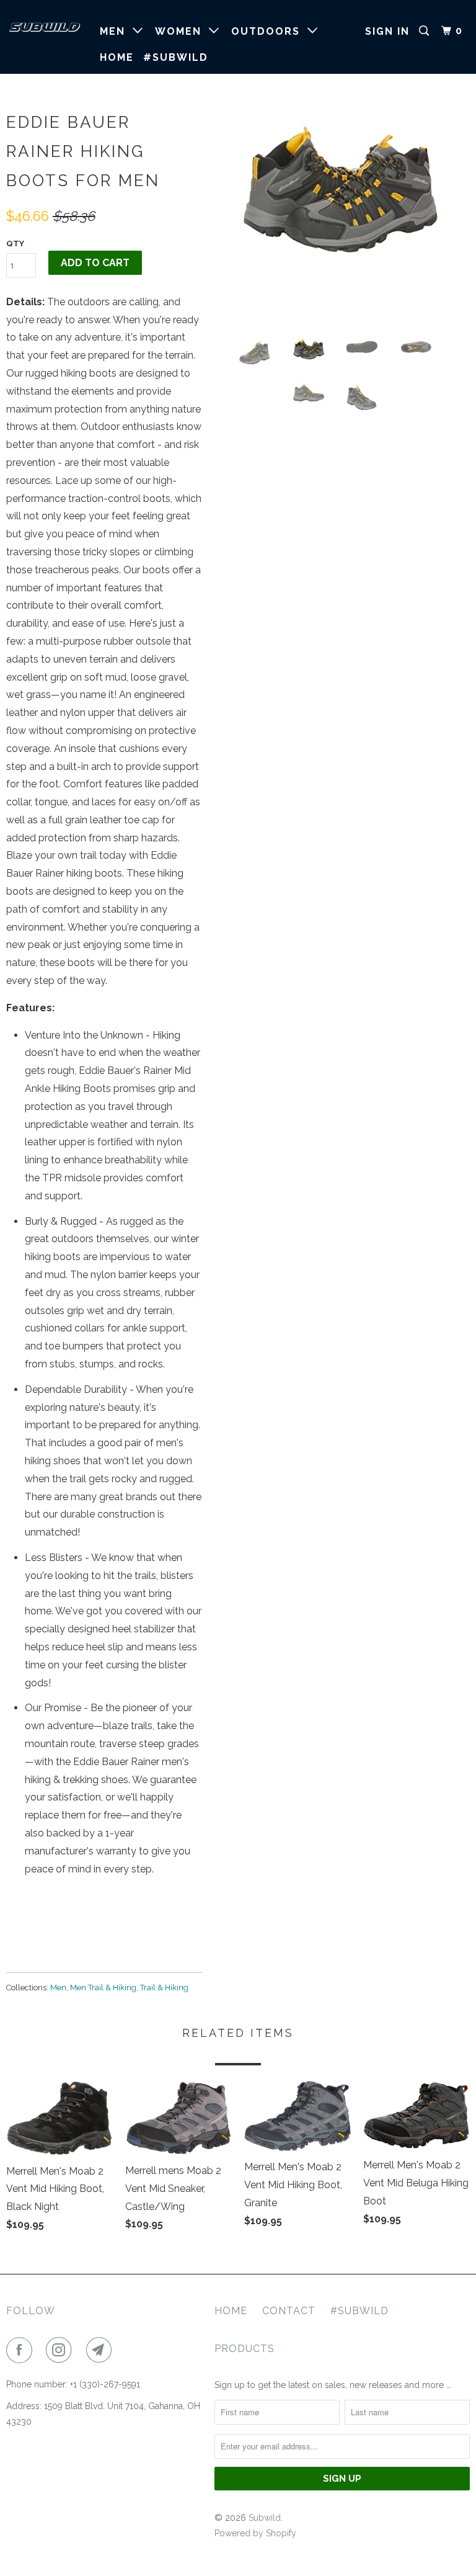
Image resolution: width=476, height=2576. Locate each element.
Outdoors (269, 31)
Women (182, 31)
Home (117, 57)
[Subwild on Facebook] (22, 2350)
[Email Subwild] (102, 2350)
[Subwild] (45, 27)
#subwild (176, 57)
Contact (289, 2311)
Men (116, 31)
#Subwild (359, 2311)
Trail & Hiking (164, 1988)
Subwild (265, 2518)
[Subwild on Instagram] (61, 2350)
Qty (15, 244)
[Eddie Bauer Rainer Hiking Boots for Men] (342, 192)
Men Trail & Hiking (103, 1988)
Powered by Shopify (255, 2533)
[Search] (425, 31)
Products (245, 2349)
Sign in (387, 31)
